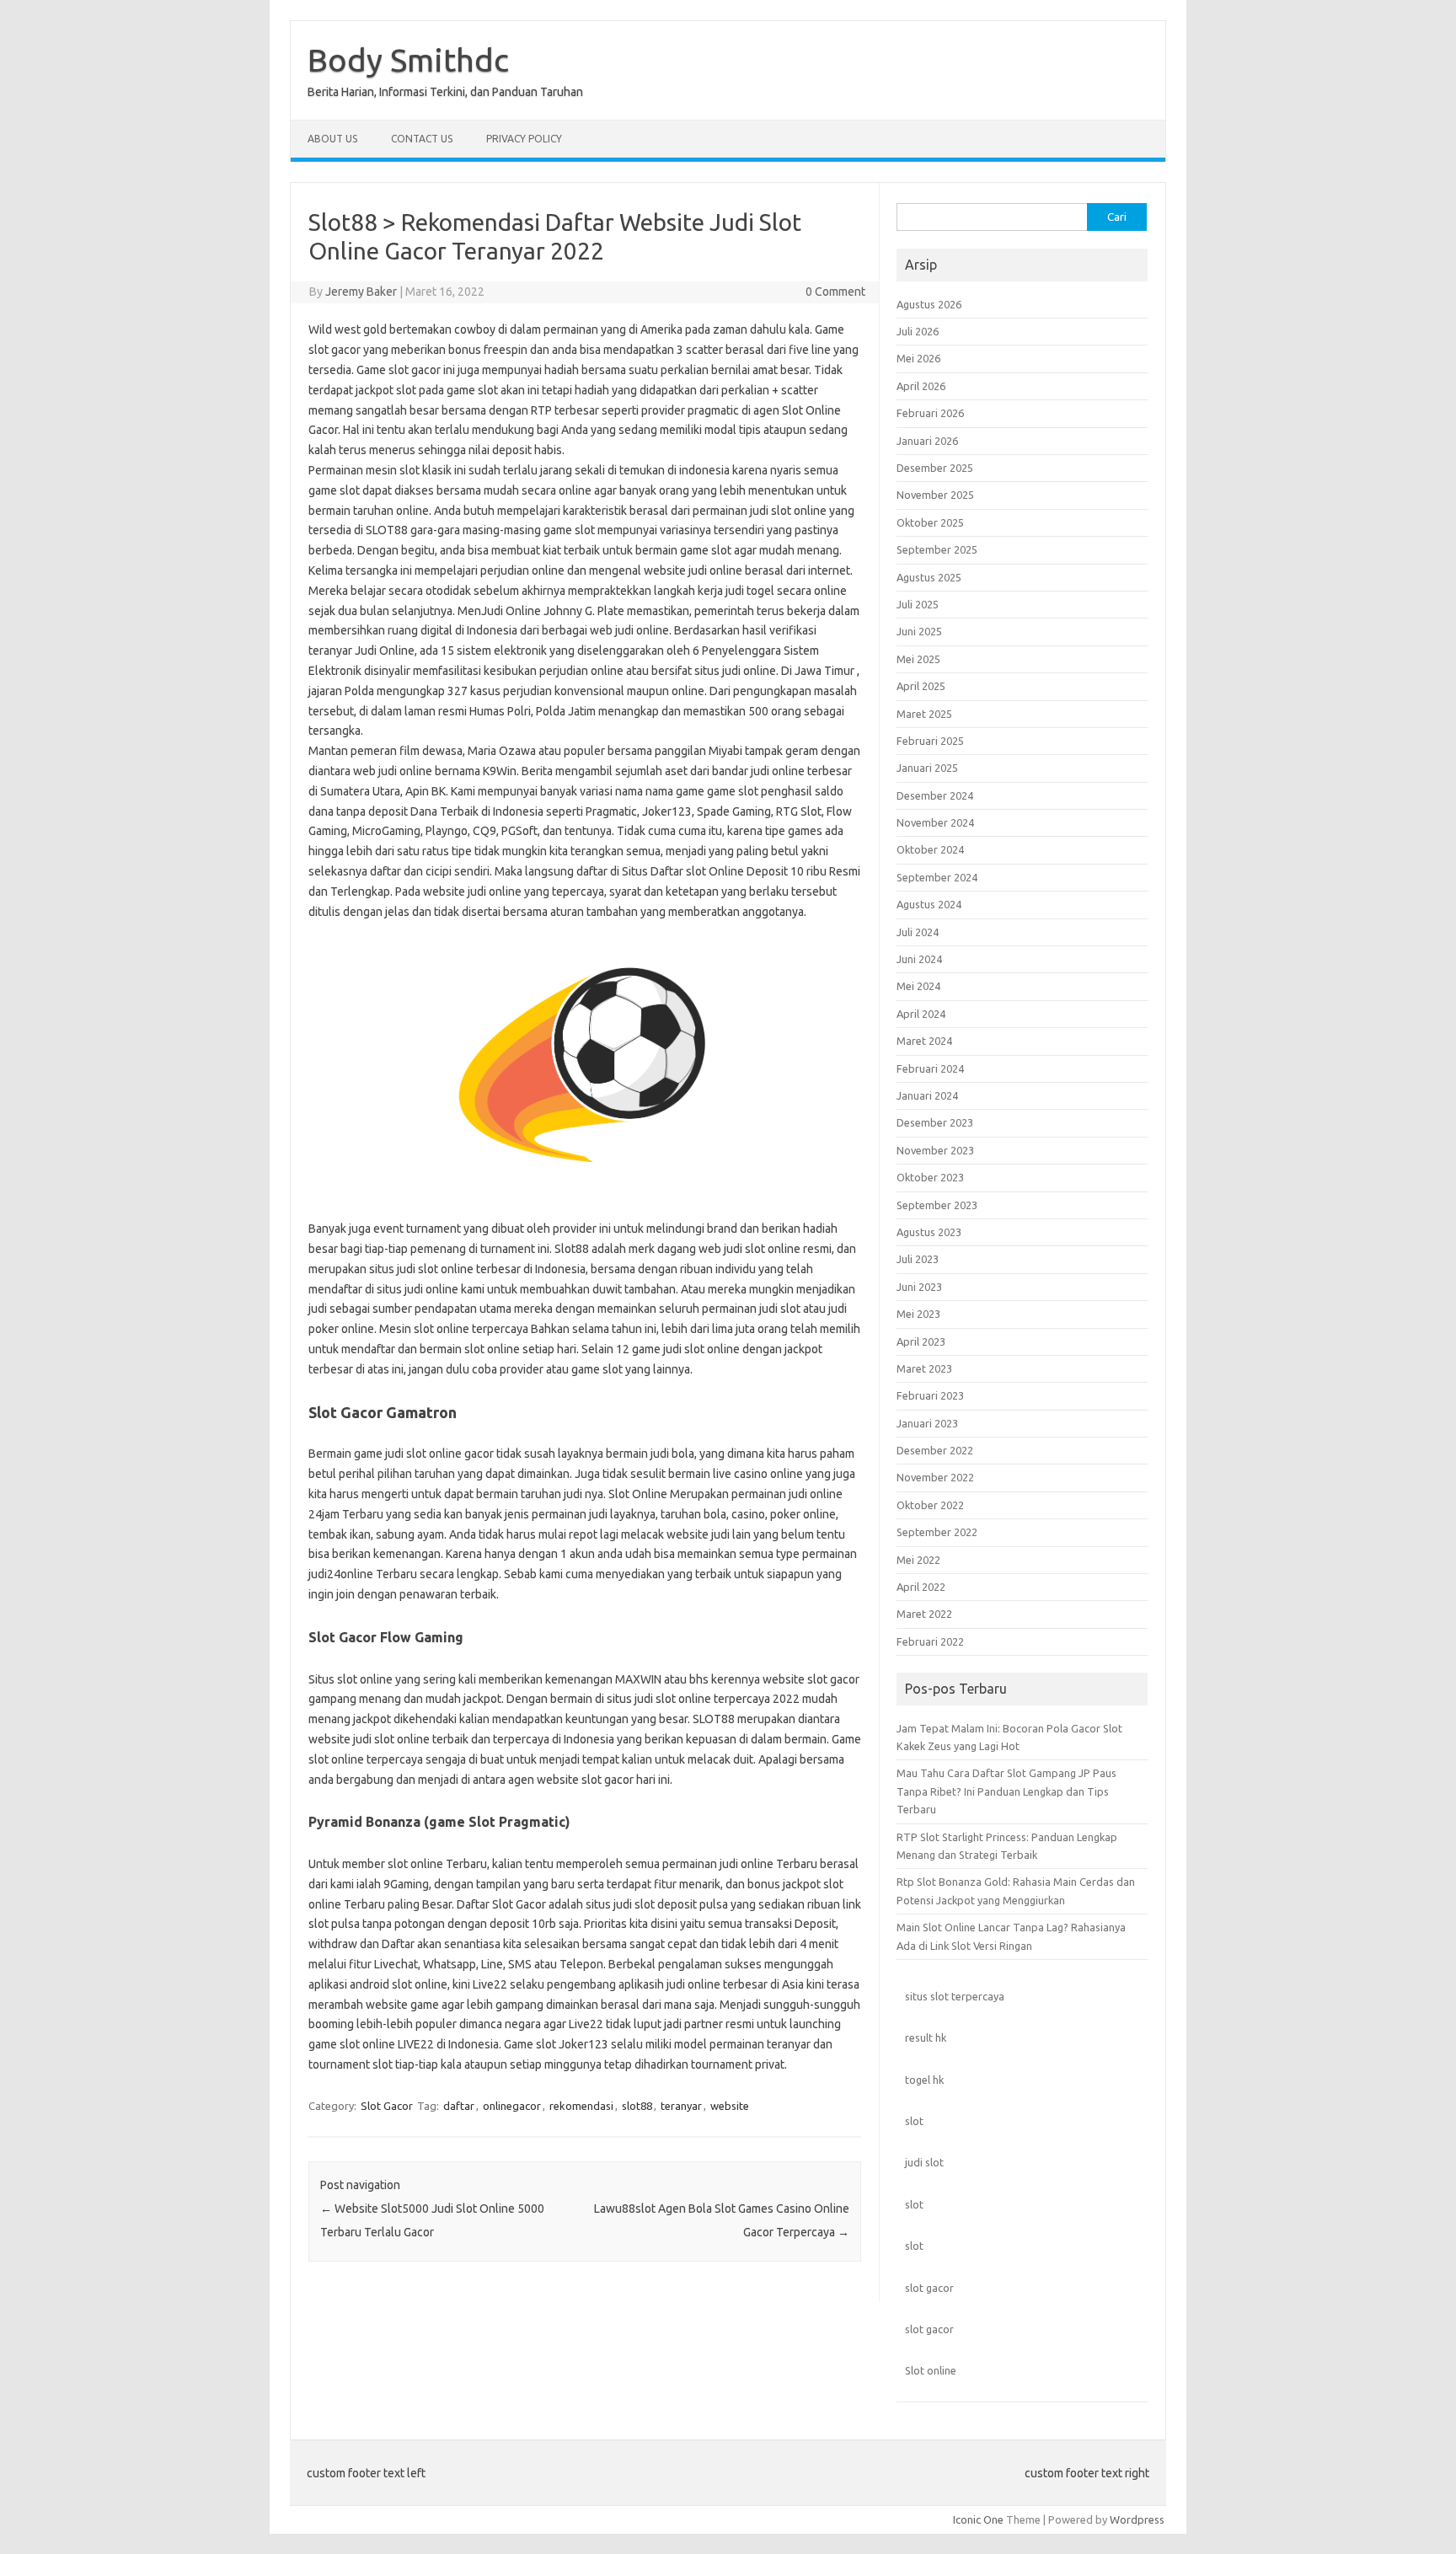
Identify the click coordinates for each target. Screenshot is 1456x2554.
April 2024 (921, 1014)
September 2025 (937, 549)
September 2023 (937, 1205)
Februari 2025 (930, 741)
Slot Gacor (387, 2106)
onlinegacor (512, 2106)
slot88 (637, 2106)
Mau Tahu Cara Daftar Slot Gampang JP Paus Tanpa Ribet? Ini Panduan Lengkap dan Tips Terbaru (1006, 1791)
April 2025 (921, 686)
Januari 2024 (927, 1095)
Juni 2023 (919, 1287)
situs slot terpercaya (955, 1996)
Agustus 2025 (929, 577)
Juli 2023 (918, 1259)
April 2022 (921, 1587)
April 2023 (921, 1341)
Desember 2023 (935, 1122)
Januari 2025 (927, 768)
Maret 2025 (924, 714)
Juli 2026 (918, 331)
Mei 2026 (918, 358)
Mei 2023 (918, 1314)
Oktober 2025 (930, 522)
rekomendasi (581, 2106)
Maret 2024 (924, 1041)
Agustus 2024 (929, 904)
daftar (459, 2106)
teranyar (681, 2106)
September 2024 (937, 877)
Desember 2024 (935, 795)
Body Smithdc (408, 60)
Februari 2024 (930, 1068)
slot (914, 2121)
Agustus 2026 (929, 304)
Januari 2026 (927, 441)
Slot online (931, 2370)
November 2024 (935, 822)
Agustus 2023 (929, 1232)
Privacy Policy (524, 139)
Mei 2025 (918, 659)
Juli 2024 (918, 932)
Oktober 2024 (930, 849)
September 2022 (937, 1532)
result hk (926, 2037)
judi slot (924, 2162)
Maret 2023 (924, 1368)
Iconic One (978, 2519)
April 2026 (921, 386)
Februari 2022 (930, 1641)
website (730, 2106)
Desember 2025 (935, 468)
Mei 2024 (918, 986)
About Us (332, 139)
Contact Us (422, 139)
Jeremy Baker (361, 292)
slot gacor (929, 2288)
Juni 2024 (919, 959)
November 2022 (935, 1477)
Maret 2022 (924, 1614)
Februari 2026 (930, 413)
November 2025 (935, 495)
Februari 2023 (930, 1395)
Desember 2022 (935, 1450)
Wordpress (1137, 2519)
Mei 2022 (918, 1560)
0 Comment (835, 292)
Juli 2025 (918, 604)
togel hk (924, 2080)
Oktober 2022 (930, 1505)
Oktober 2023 (930, 1177)
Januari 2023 (927, 1423)
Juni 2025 (919, 631)
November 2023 (935, 1150)
